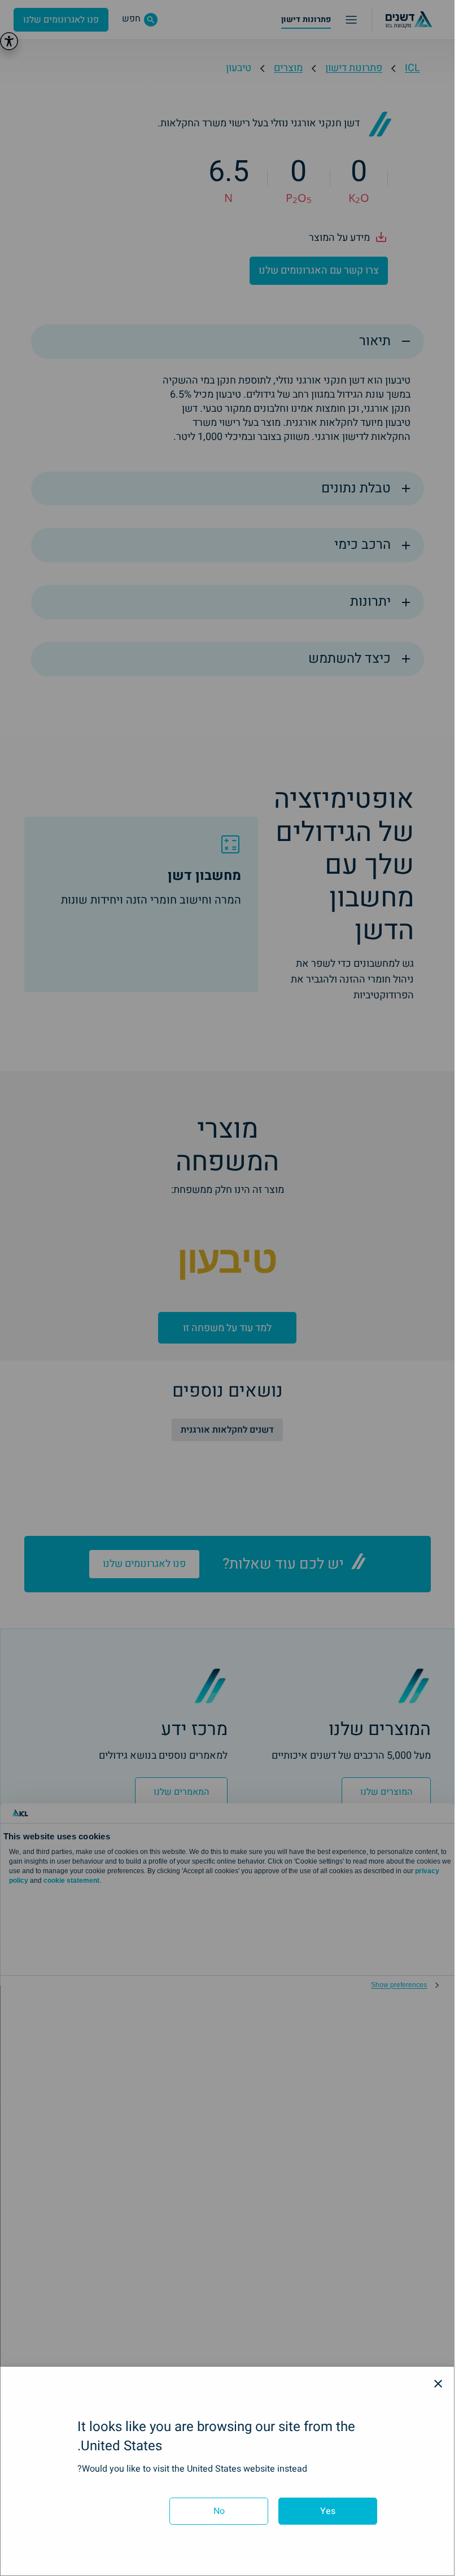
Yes (328, 2511)
